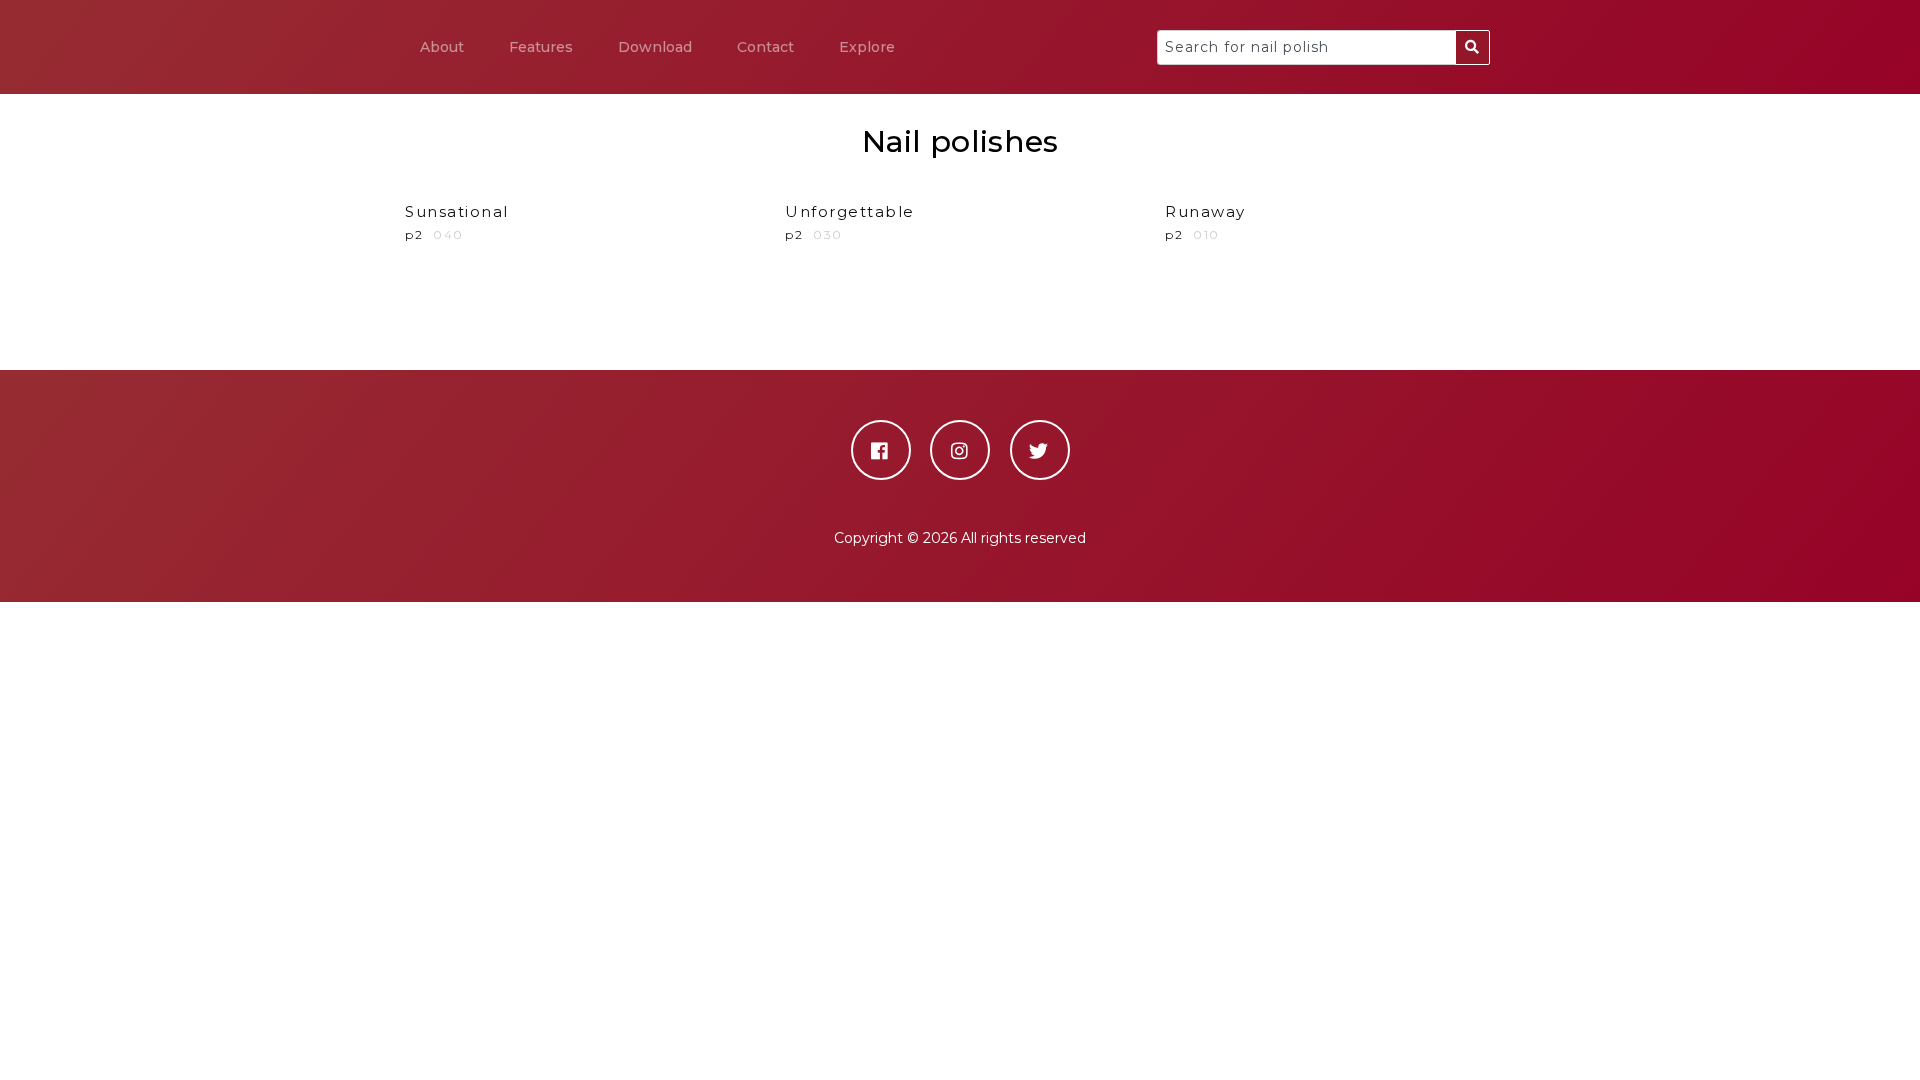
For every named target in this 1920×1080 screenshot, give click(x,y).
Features (541, 47)
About (442, 47)
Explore (867, 47)
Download (655, 47)
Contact (765, 47)
